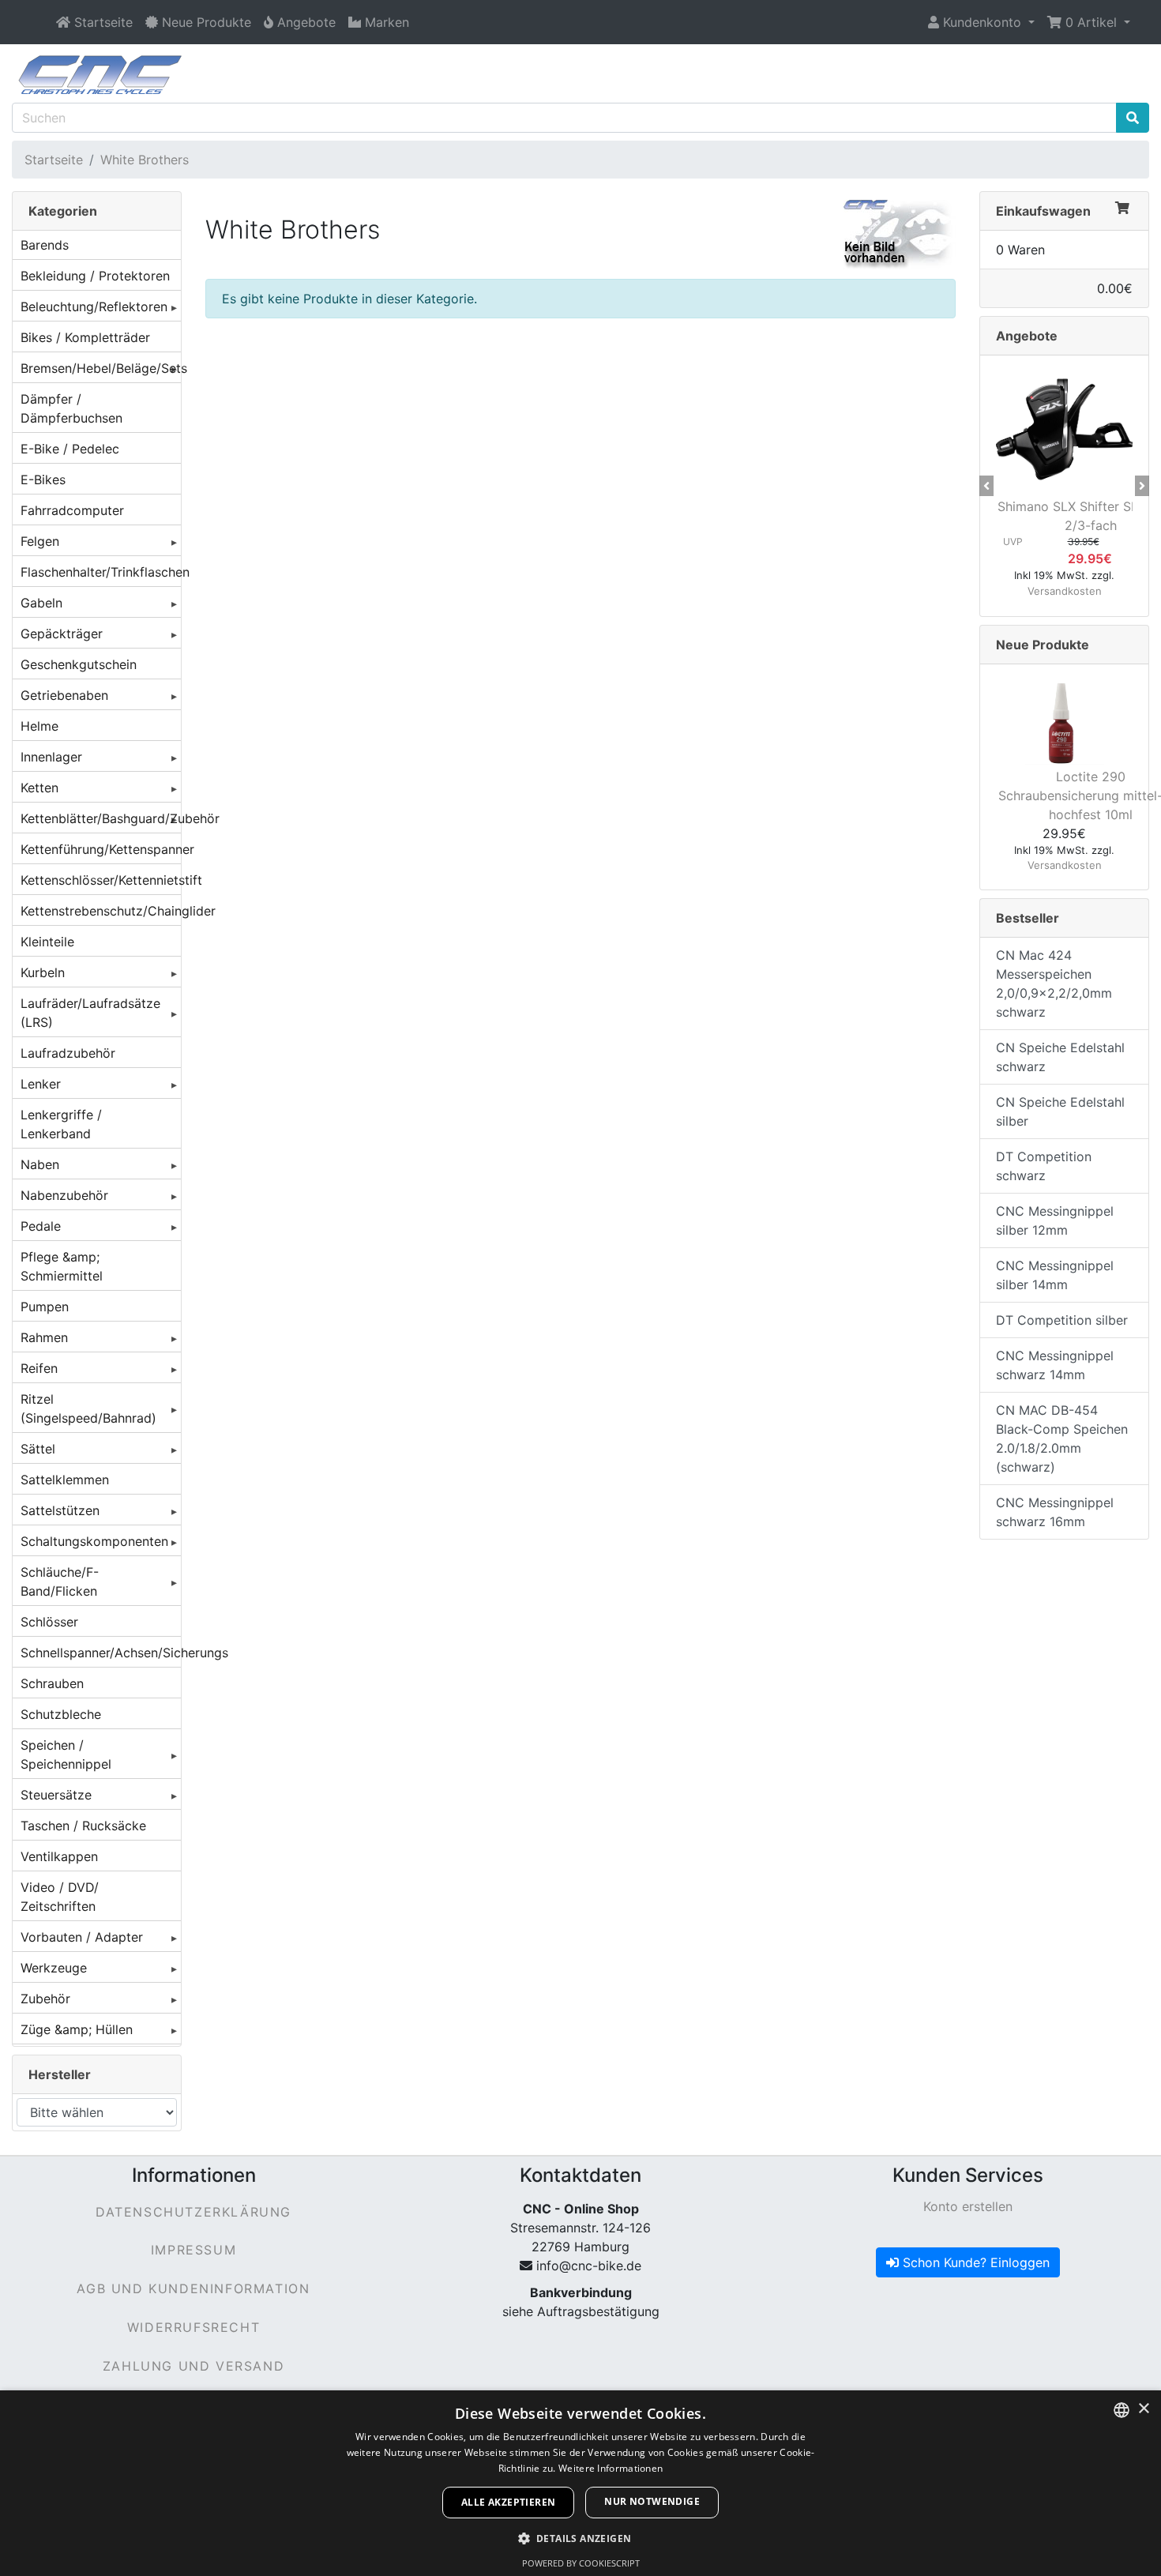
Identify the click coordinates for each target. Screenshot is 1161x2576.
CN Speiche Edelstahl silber (1060, 1111)
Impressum (193, 2250)
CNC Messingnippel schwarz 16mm (1055, 1512)
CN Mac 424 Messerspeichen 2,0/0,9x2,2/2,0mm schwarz (1054, 983)
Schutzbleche (61, 1714)
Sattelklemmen (65, 1480)
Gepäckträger (62, 634)
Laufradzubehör (68, 1053)
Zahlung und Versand (193, 2366)
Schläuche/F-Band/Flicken (60, 1581)
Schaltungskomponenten (94, 1541)
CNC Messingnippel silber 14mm (1055, 1275)
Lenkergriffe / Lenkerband (61, 1124)
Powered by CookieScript (581, 2563)
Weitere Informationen (611, 2468)
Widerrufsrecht (193, 2327)
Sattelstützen (60, 1510)
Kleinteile (47, 942)
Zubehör (45, 1999)
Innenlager (51, 757)
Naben (40, 1164)
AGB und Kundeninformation (193, 2288)
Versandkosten (1065, 591)
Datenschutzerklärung (193, 2212)
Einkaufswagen (1043, 211)
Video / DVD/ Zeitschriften (60, 1897)
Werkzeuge (54, 1968)
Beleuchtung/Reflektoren (94, 306)
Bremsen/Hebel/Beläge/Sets (101, 368)
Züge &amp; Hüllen (77, 2029)
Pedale (41, 1226)
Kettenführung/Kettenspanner (101, 849)
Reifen (39, 1368)
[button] (981, 22)
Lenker (41, 1084)
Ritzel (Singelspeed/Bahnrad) (88, 1408)
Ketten (39, 788)
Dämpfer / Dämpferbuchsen (71, 408)
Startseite (54, 160)
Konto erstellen (968, 2206)
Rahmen (44, 1337)
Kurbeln (43, 972)
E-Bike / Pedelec (70, 449)
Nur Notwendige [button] (652, 2501)
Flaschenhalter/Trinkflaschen (101, 572)
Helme (39, 726)
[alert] (580, 2483)
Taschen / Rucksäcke (83, 1826)
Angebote (1027, 336)
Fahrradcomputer (72, 510)
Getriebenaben (64, 695)
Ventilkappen (59, 1856)
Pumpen (45, 1307)
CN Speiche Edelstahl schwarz (1060, 1057)
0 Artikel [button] (1091, 22)
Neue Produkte (1043, 645)
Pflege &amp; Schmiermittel (62, 1266)
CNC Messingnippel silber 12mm (1055, 1220)
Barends (45, 245)
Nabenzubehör (64, 1195)
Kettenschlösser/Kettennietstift (101, 880)
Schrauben (52, 1683)
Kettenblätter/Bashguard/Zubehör (101, 818)
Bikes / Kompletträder (85, 337)
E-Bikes (43, 479)
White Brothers (145, 160)
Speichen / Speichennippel (66, 1754)
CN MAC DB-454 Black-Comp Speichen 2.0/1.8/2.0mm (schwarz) (1062, 1438)
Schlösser (49, 1622)
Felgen (40, 541)
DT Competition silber (1062, 1320)
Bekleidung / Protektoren (95, 276)
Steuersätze (56, 1795)
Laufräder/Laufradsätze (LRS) (90, 1013)
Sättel (38, 1449)
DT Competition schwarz (1044, 1166)
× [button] (1143, 2409)
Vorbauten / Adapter (82, 1937)
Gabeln (41, 603)
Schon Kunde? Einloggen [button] (974, 2262)
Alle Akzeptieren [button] (508, 2502)
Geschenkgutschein (79, 664)
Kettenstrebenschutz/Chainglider (101, 911)
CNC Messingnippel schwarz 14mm (1055, 1365)
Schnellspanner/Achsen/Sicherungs (101, 1653)
